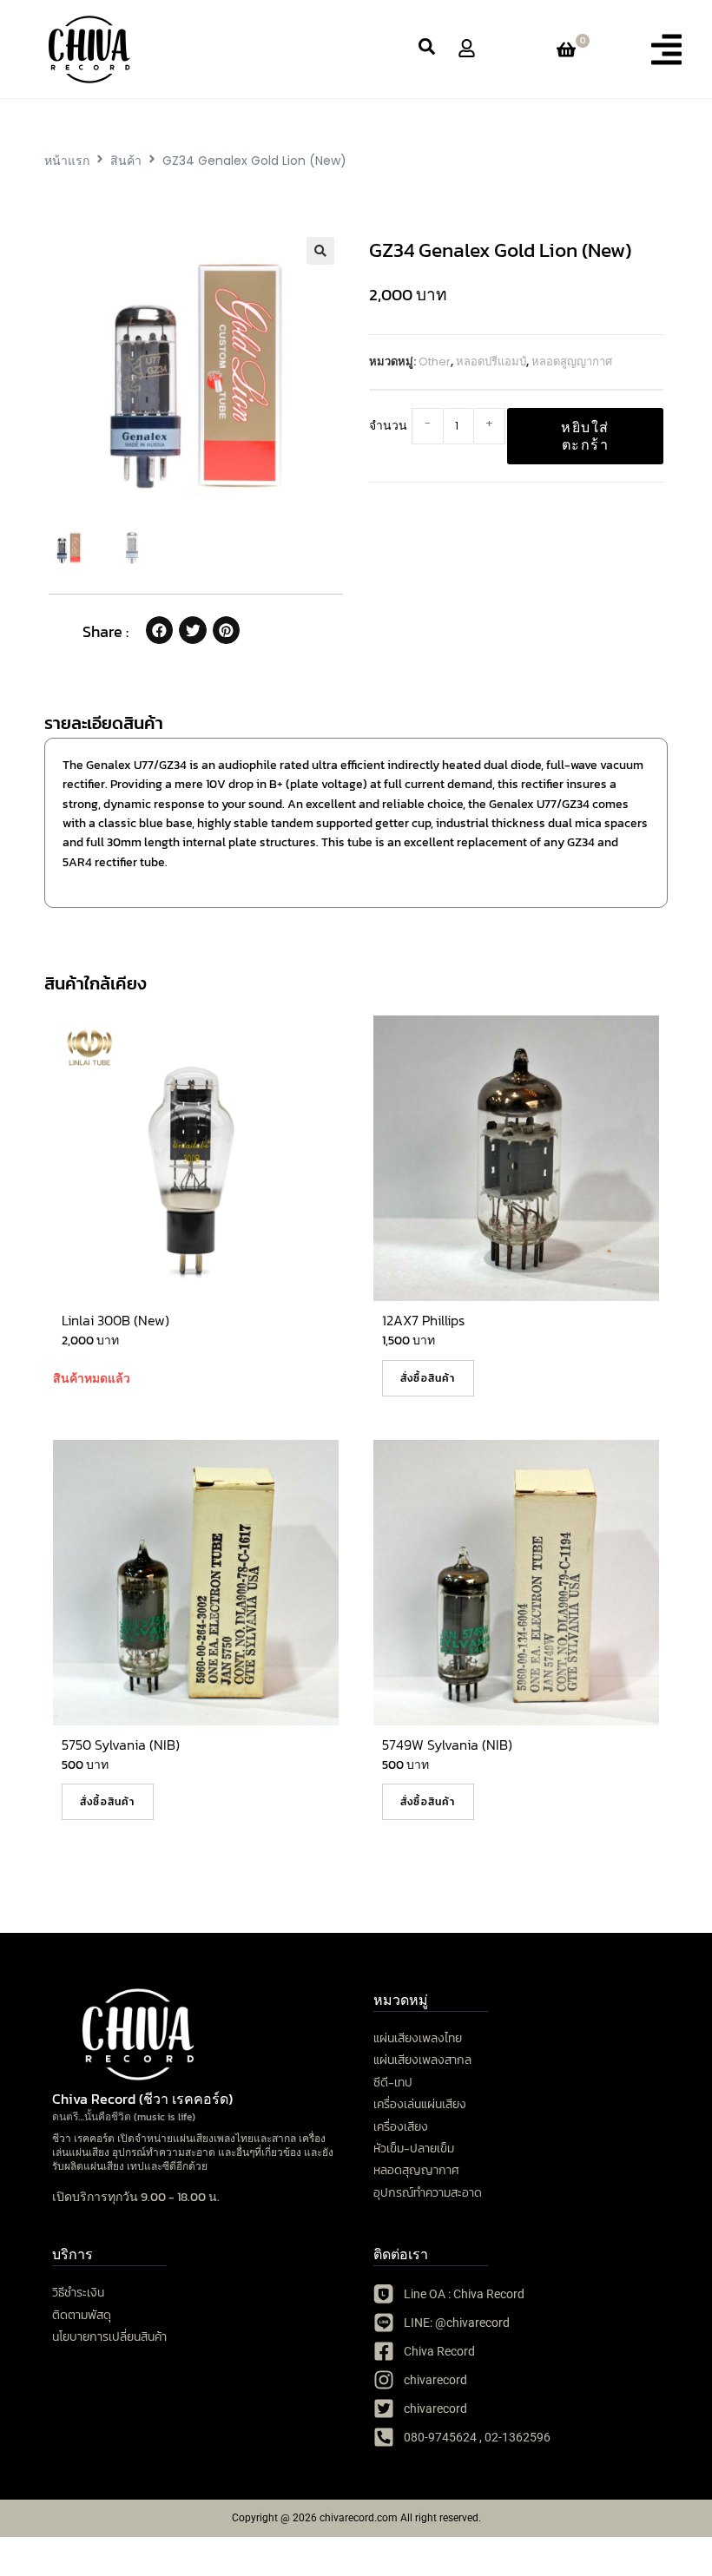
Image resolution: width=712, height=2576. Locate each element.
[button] (666, 49)
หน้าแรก (67, 161)
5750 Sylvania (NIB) (121, 1745)
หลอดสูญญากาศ (572, 361)
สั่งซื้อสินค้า (428, 1378)
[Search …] (427, 49)
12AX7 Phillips (423, 1320)
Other (435, 361)
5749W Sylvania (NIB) (447, 1745)
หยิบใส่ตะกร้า (585, 436)
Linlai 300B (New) (115, 1320)
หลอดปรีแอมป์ (491, 361)
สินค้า (126, 161)
